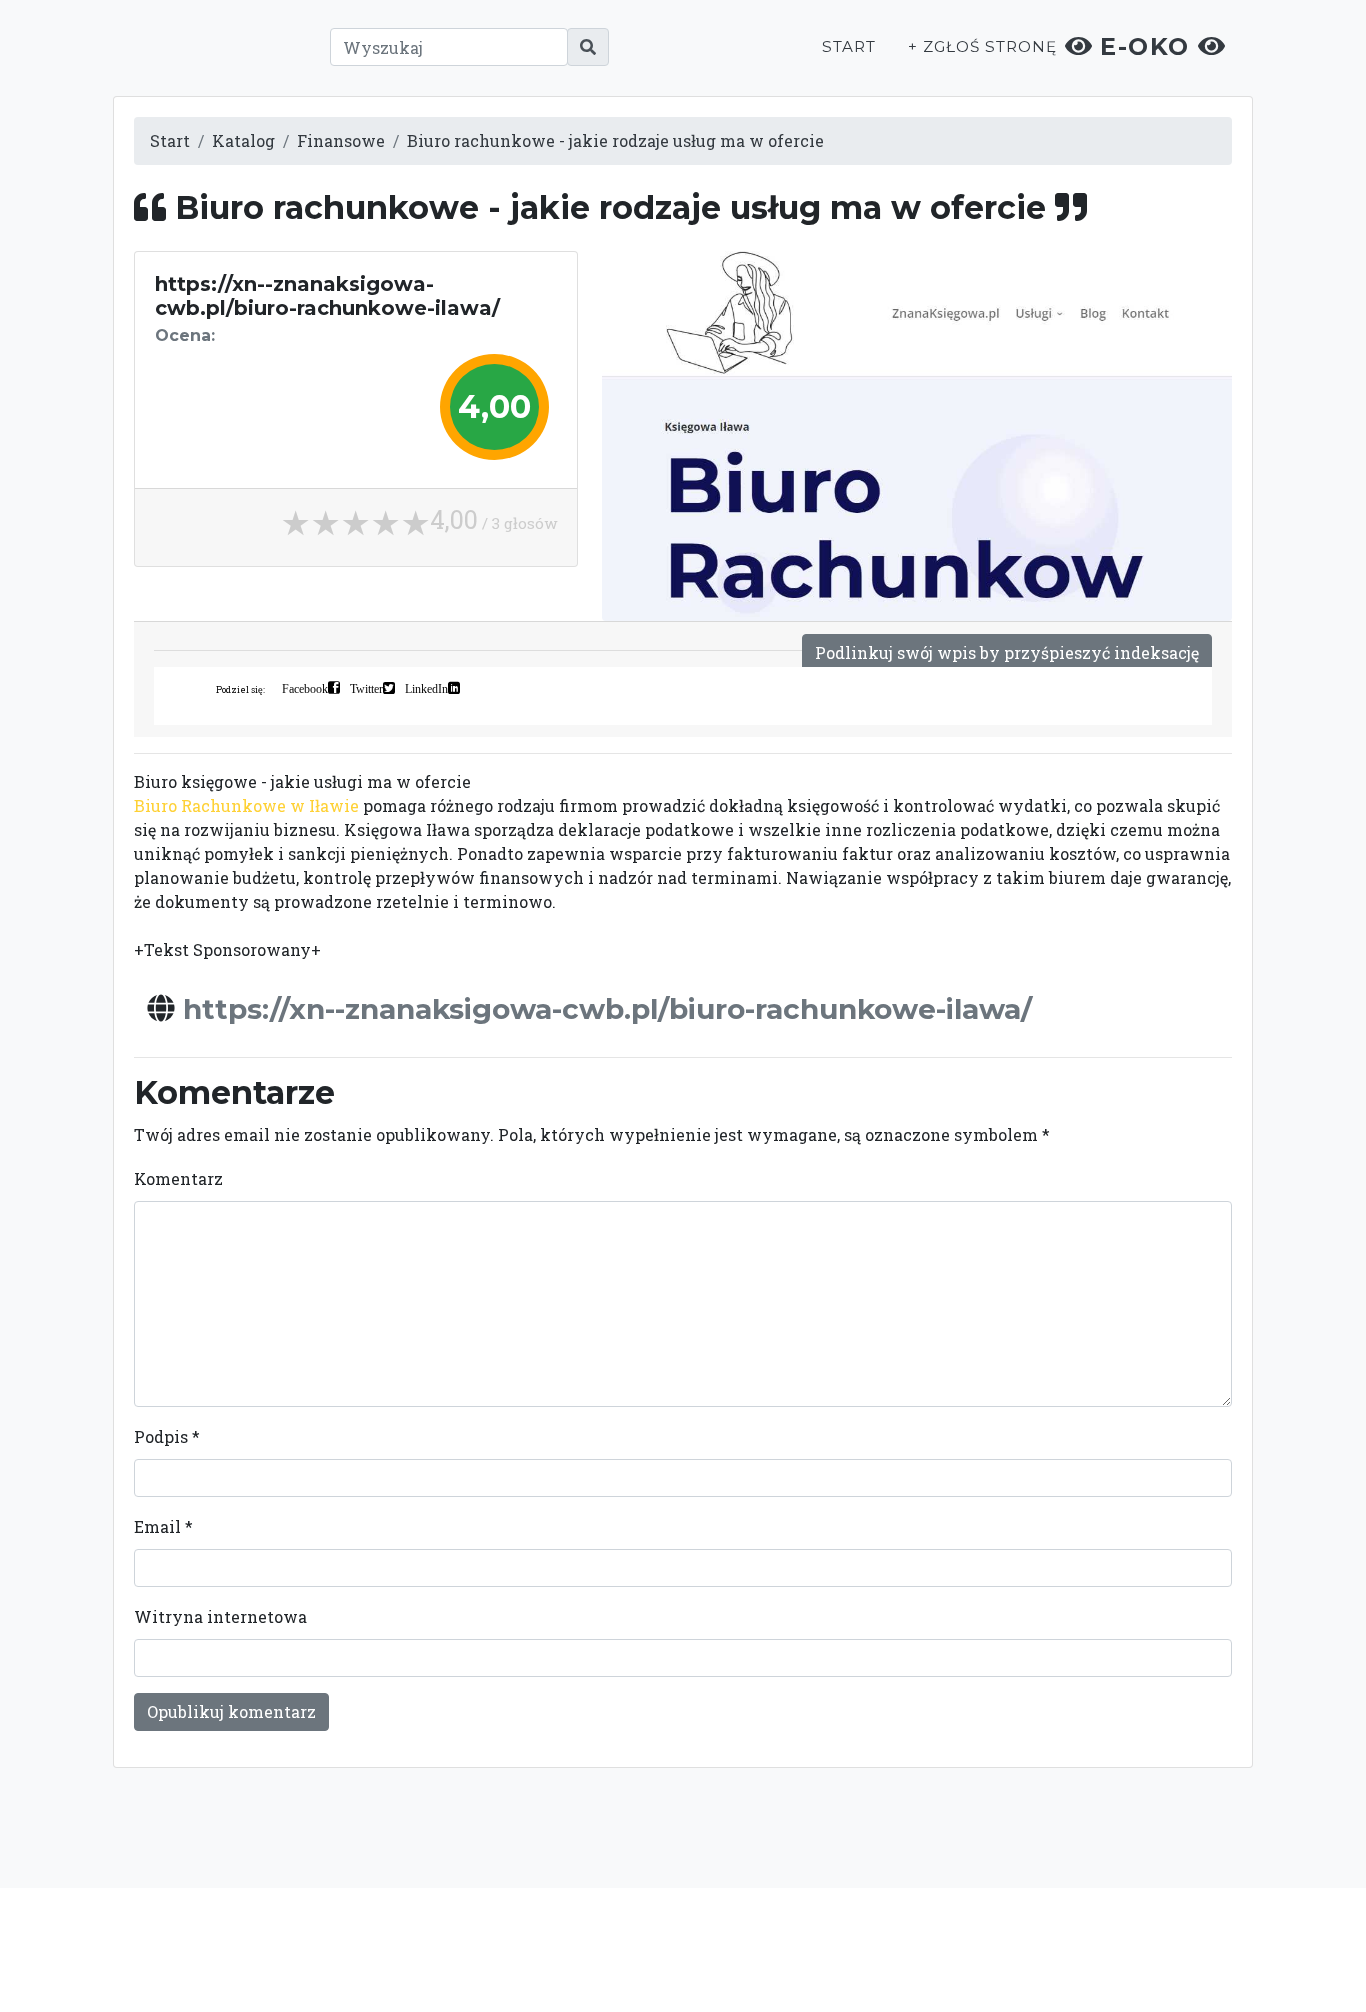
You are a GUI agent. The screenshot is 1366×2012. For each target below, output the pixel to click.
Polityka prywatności (861, 1949)
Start (849, 46)
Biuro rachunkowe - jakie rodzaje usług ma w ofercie (615, 140)
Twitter (366, 688)
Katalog (243, 140)
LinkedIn (426, 688)
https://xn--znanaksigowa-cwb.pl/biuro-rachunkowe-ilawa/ (607, 1009)
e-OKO (1145, 46)
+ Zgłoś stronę (982, 46)
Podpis (167, 1436)
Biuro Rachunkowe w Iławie (246, 805)
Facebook (305, 688)
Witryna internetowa (220, 1616)
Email (163, 1526)
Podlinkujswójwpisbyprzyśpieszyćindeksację (1007, 652)
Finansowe (341, 140)
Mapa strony (1095, 1949)
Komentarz (178, 1178)
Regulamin (993, 1949)
